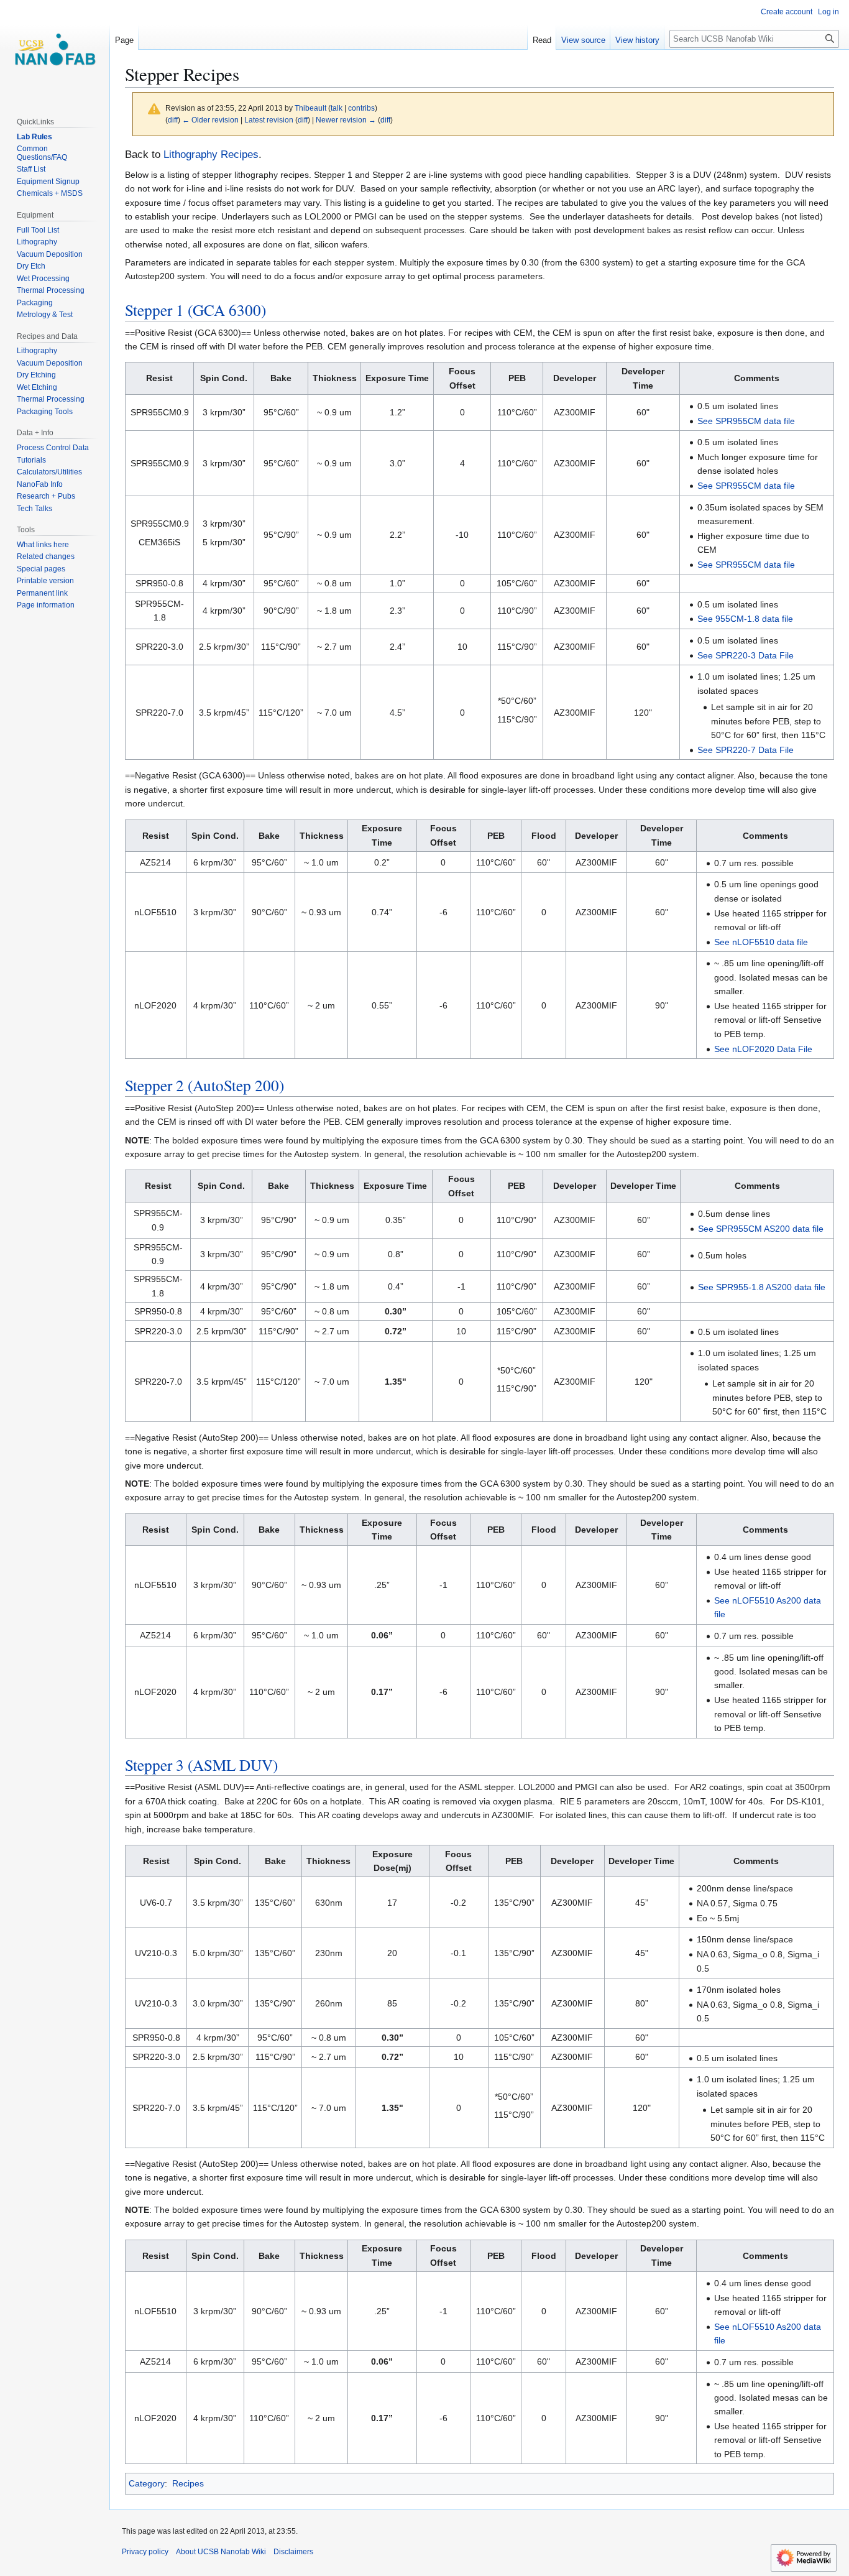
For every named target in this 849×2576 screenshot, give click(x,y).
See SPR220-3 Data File (746, 655)
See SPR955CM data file (746, 421)
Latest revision (269, 120)
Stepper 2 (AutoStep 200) (204, 1085)
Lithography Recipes (211, 155)
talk (337, 108)
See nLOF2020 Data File (763, 1049)
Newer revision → (346, 120)
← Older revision (210, 120)
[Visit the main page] (55, 50)
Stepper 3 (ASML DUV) (201, 1765)
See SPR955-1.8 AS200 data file (762, 1287)
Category (147, 2483)
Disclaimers (293, 2552)
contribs (361, 108)
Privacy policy (145, 2552)
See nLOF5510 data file (761, 942)
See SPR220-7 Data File (746, 750)
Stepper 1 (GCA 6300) (195, 310)
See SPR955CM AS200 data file (761, 1229)
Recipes (188, 2483)
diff (173, 120)
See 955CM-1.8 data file (745, 619)
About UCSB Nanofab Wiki (221, 2552)
